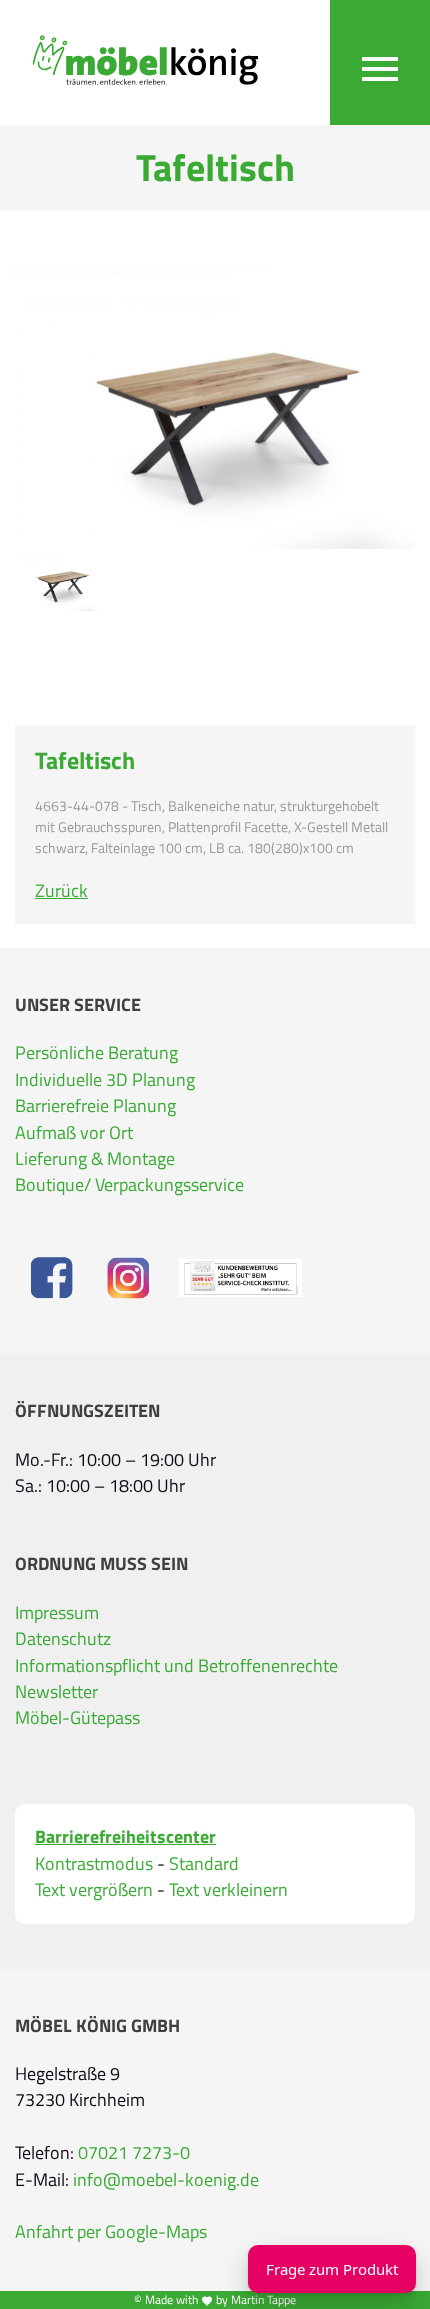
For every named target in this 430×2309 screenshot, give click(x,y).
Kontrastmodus (94, 1864)
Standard (204, 1864)
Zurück (61, 890)
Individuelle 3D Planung (105, 1079)
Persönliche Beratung (96, 1052)
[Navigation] (380, 62)
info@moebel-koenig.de (166, 2179)
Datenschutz (63, 1638)
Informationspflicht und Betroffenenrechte (176, 1665)
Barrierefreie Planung (95, 1105)
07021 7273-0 (134, 2152)
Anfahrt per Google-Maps (111, 2231)
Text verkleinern (228, 1890)
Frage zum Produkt (332, 2269)
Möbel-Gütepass (77, 1717)
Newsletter (56, 1691)
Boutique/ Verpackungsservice (129, 1184)
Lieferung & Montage (95, 1158)
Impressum (57, 1612)
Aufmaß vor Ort (74, 1132)
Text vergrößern (94, 1890)
